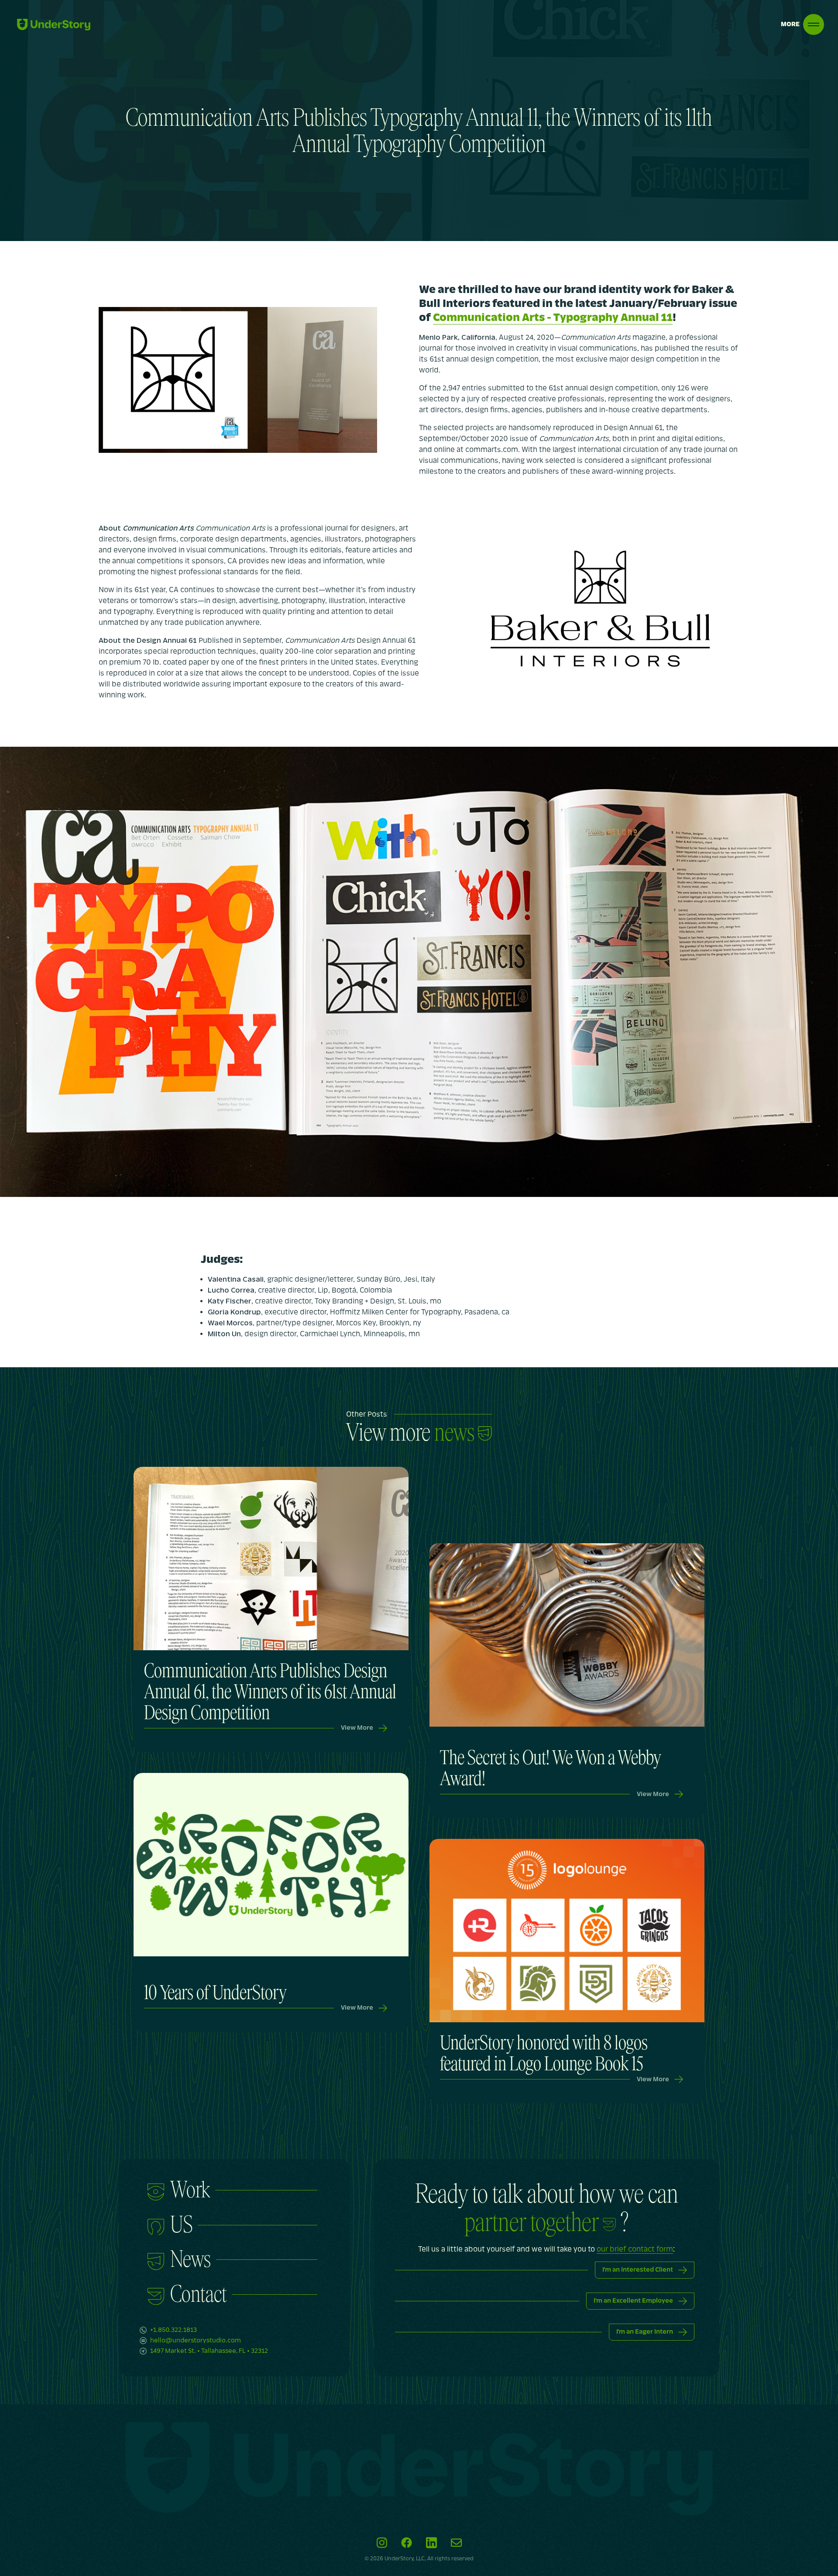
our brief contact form (635, 2249)
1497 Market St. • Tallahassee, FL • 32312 (209, 2351)
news (454, 1433)
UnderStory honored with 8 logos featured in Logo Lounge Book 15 (544, 2054)
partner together (532, 2222)
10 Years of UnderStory (215, 1993)
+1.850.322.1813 (173, 2330)
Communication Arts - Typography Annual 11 (553, 318)
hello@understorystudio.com (196, 2340)
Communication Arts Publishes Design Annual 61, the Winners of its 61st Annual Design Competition (270, 1692)
